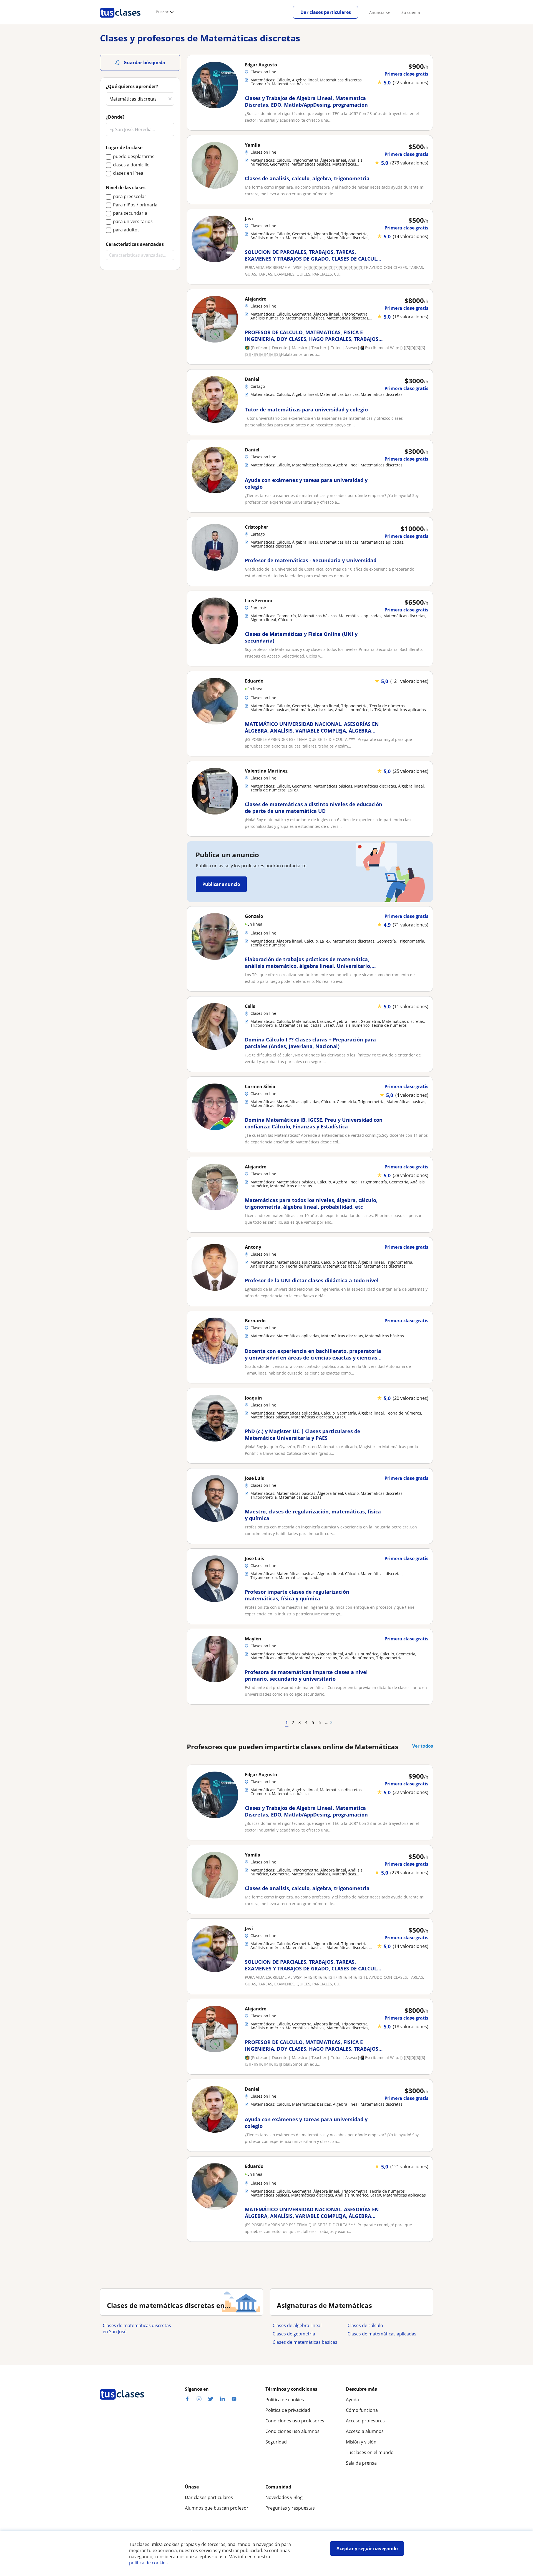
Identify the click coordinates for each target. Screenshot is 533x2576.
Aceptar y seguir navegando (367, 2548)
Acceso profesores (365, 2421)
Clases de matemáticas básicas (305, 2342)
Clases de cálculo (365, 2325)
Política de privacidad (288, 2410)
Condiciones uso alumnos (292, 2431)
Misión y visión (361, 2442)
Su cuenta (411, 12)
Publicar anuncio (221, 884)
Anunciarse (380, 12)
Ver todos (423, 1746)
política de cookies (148, 2563)
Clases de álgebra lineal (297, 2325)
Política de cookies (285, 2400)
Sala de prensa (361, 2463)
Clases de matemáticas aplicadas (382, 2334)
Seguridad (276, 2442)
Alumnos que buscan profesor (217, 2508)
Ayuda (352, 2400)
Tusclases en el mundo (370, 2452)
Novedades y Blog (284, 2497)
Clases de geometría (294, 2334)
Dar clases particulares (326, 12)
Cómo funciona (362, 2410)
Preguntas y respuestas (290, 2508)
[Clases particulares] (120, 20)
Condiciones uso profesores (295, 2421)
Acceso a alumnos (365, 2431)
